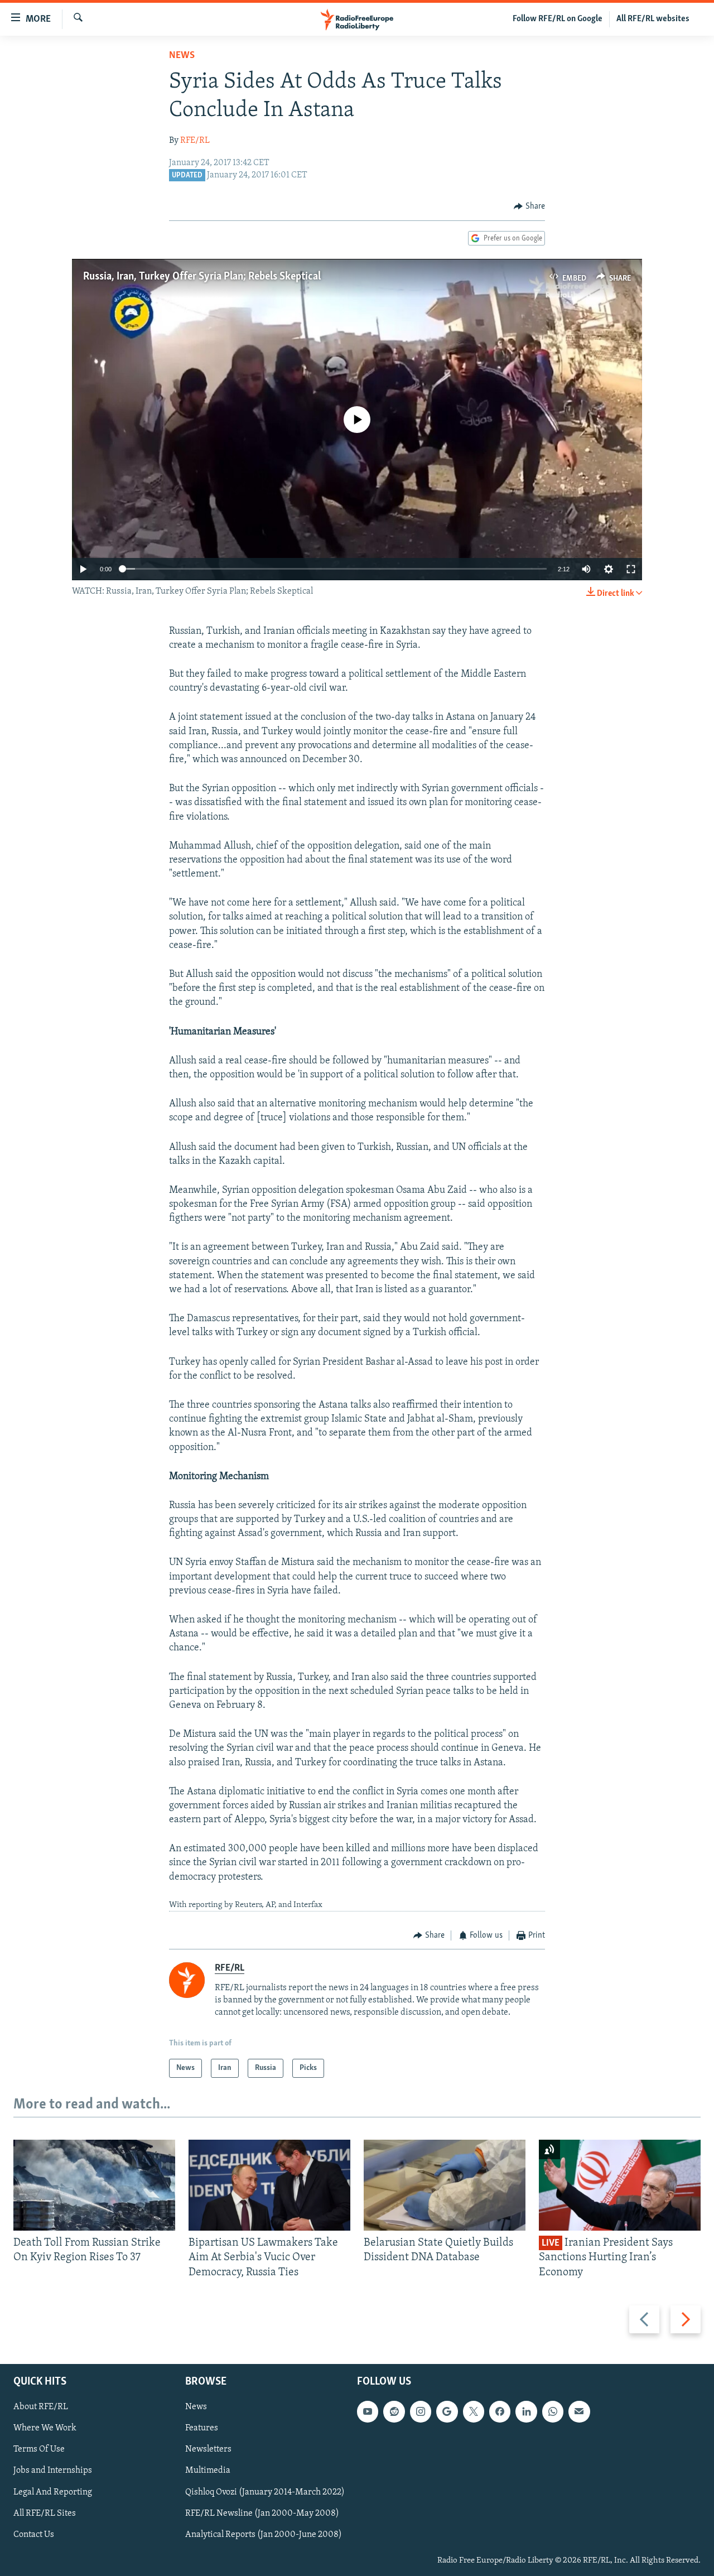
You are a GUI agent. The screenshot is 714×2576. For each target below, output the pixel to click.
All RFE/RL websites (653, 19)
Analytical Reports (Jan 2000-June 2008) (264, 2535)
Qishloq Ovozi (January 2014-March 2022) (265, 2492)
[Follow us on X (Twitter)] (474, 2411)
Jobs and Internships (53, 2471)
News (182, 56)
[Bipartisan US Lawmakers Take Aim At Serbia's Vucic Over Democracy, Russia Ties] (269, 2185)
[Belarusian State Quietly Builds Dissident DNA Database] (445, 2185)
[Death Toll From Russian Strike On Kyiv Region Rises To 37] (94, 2185)
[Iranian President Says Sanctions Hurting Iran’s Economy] (620, 2185)
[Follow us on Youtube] (368, 2411)
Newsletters (208, 2450)
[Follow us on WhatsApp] (553, 2411)
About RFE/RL (41, 2407)
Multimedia (208, 2471)
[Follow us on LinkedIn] (526, 2411)
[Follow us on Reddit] (394, 2411)
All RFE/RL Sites (45, 2514)
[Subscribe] (579, 2411)
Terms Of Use (39, 2450)
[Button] (529, 206)
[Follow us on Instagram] (421, 2411)
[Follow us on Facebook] (500, 2411)
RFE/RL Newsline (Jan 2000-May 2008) (262, 2514)
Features (202, 2429)
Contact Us (34, 2535)
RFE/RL (195, 141)
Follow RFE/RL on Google (558, 19)
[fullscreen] (631, 569)
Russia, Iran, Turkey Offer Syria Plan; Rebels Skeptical (202, 277)
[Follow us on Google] (447, 2411)
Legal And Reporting (53, 2492)
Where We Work (45, 2429)
